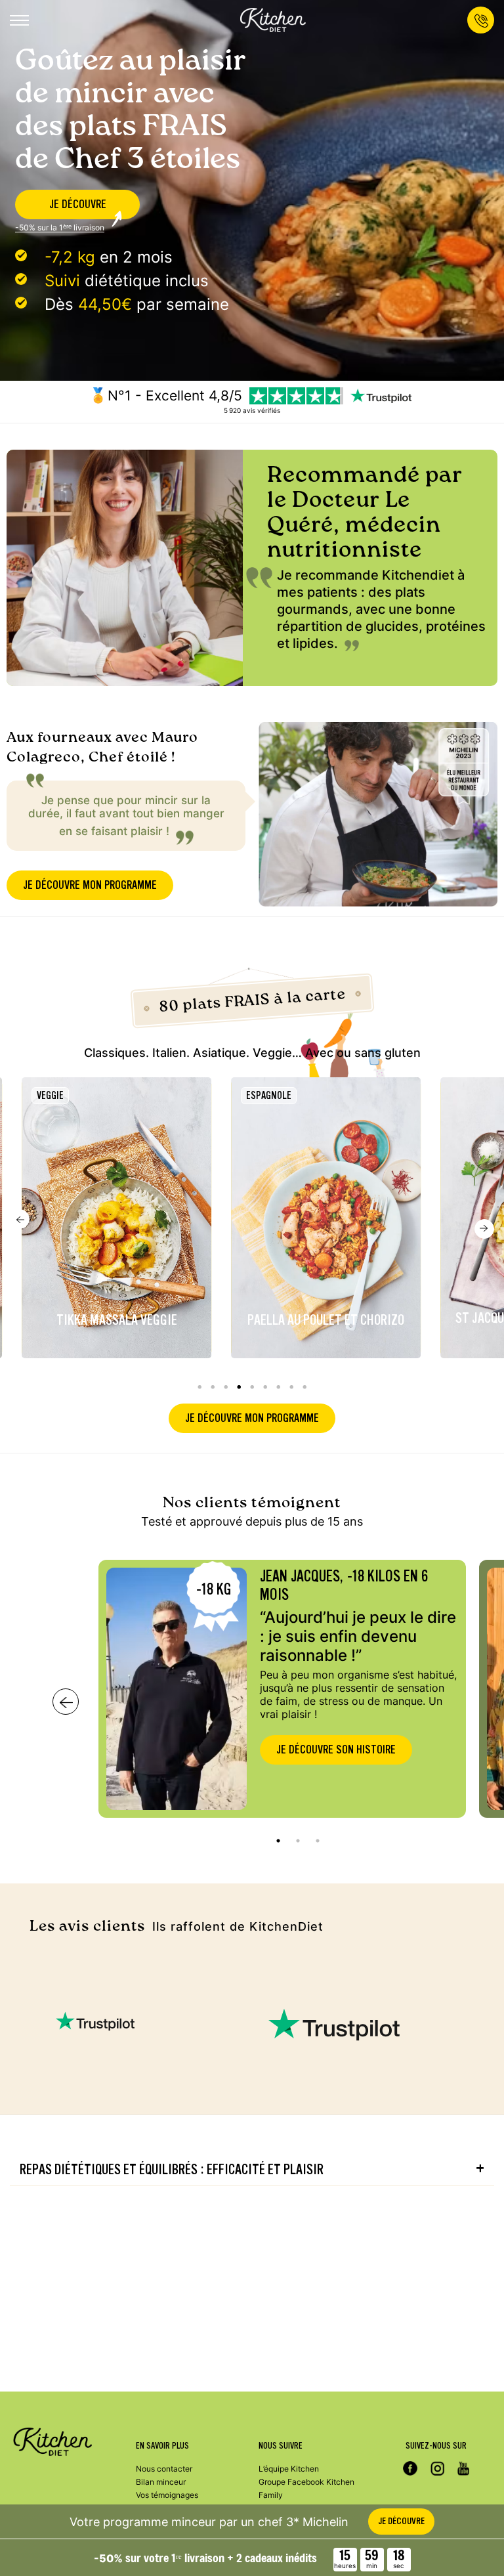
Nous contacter (164, 2469)
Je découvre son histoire (336, 1750)
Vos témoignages (167, 2495)
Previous (20, 1219)
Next (484, 1229)
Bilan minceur (161, 2482)
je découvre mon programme (90, 885)
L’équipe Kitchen (289, 2469)
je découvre (78, 204)
